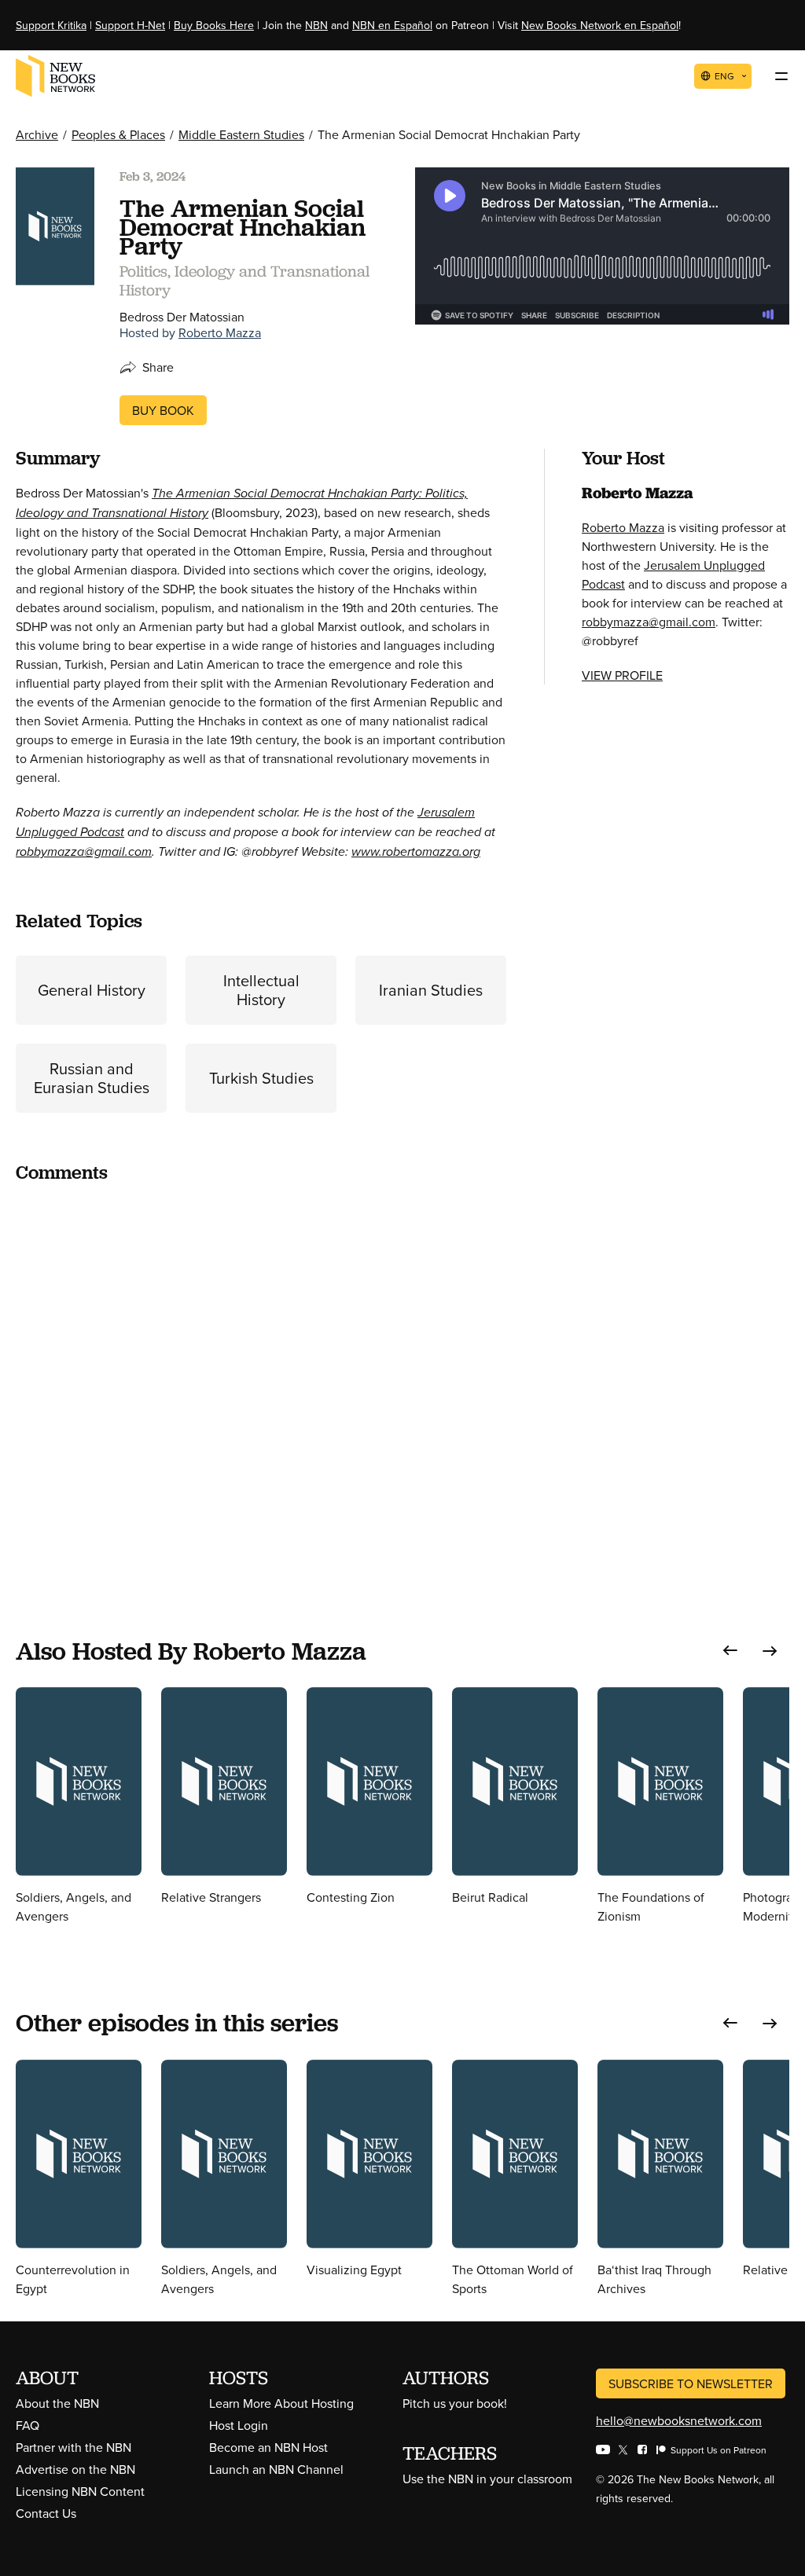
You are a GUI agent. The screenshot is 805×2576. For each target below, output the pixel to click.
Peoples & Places (118, 134)
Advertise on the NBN (75, 2469)
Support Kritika (51, 25)
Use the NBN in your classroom (487, 2479)
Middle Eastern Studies (241, 134)
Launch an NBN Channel (276, 2469)
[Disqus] (261, 1394)
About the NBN (57, 2403)
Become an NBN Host (268, 2447)
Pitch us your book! (455, 2403)
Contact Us (46, 2513)
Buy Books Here (214, 25)
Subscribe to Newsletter (691, 2383)
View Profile (622, 675)
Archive (37, 134)
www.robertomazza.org (416, 851)
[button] (730, 1651)
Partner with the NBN (74, 2447)
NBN (316, 25)
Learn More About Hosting (281, 2403)
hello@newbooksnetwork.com (679, 2420)
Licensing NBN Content (80, 2491)
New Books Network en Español (600, 25)
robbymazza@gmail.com (84, 851)
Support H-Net (130, 25)
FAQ (28, 2425)
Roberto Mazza (220, 332)
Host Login (239, 2425)
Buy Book (163, 410)
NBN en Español (392, 25)
